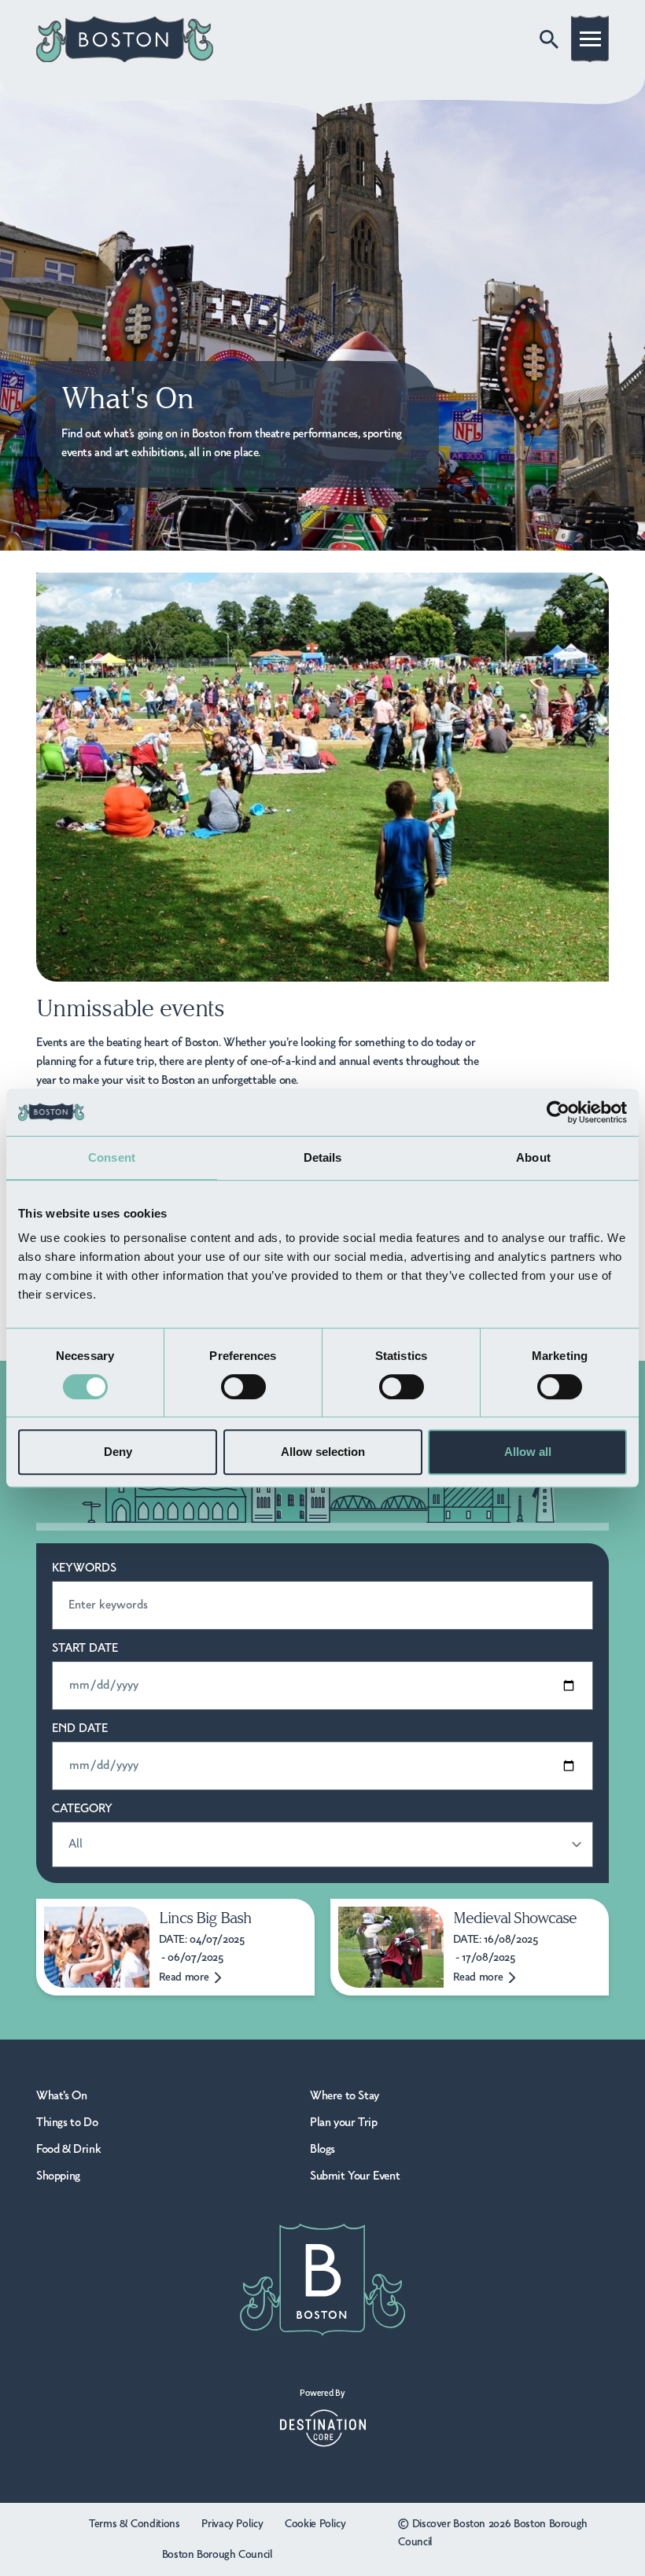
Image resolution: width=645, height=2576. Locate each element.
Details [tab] (323, 1157)
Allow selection (323, 1452)
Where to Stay (345, 2096)
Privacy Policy (232, 2524)
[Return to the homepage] (125, 39)
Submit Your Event (355, 2176)
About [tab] (533, 1157)
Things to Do (67, 2123)
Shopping (58, 2176)
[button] (590, 42)
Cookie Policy (315, 2524)
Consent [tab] (112, 1157)
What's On (61, 2096)
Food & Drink (68, 2150)
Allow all (528, 1452)
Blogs (322, 2150)
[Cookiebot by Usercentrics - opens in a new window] (558, 1112)
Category (82, 1809)
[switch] (243, 1387)
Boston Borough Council (217, 2555)
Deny (118, 1452)
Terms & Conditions (134, 2524)
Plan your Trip (343, 2123)
